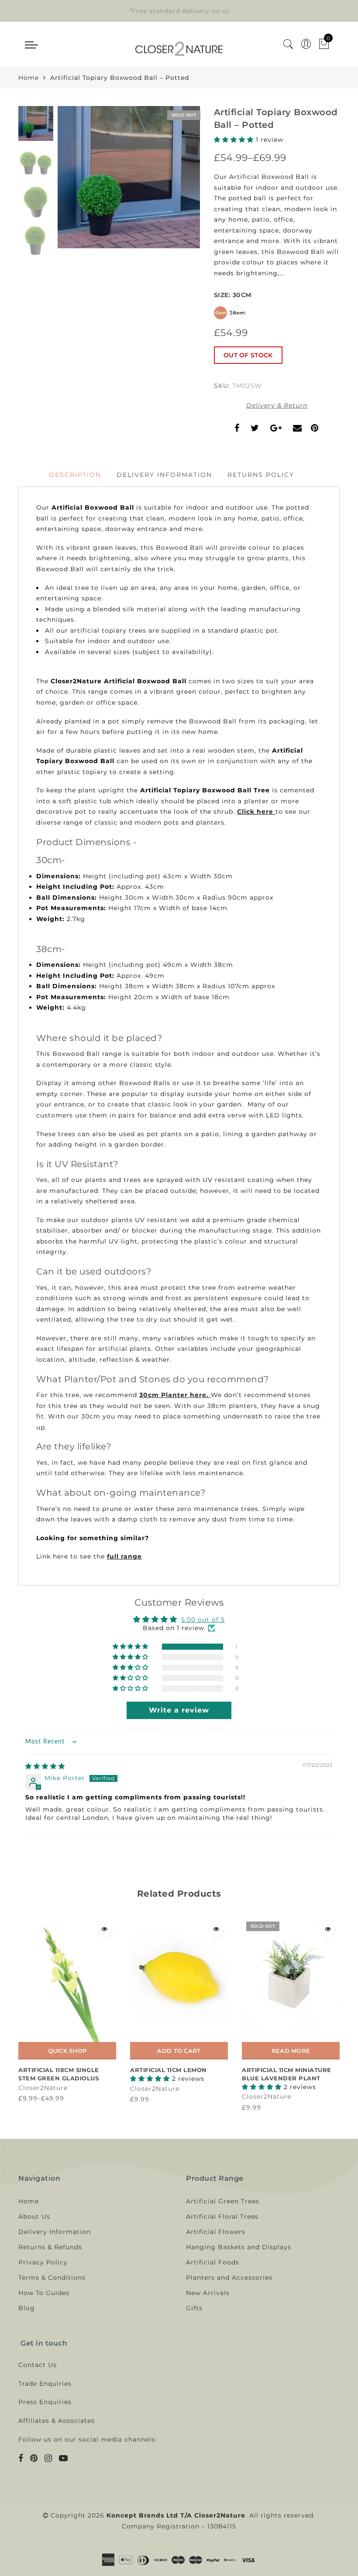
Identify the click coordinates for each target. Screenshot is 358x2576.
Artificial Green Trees (223, 2201)
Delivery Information (164, 475)
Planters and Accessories (229, 2278)
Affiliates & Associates (57, 2421)
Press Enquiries (45, 2402)
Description (75, 475)
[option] (129, 177)
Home (29, 78)
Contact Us (38, 2365)
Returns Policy (261, 475)
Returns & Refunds (50, 2247)
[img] (45, 1766)
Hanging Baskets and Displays (239, 2247)
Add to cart (179, 2051)
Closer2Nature (43, 2088)
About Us (34, 2216)
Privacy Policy (43, 2262)
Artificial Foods (213, 2262)
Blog (27, 2308)
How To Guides (44, 2293)
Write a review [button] (179, 1710)
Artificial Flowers (216, 2232)
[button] (235, 140)
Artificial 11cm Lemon (169, 2070)
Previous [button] (74, 183)
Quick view (104, 1929)
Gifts (194, 2308)
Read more (291, 2051)
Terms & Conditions (52, 2278)
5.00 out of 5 (203, 1620)
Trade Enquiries (45, 2384)
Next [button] (173, 182)
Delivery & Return (277, 405)
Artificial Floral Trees (222, 2216)
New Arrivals (208, 2293)
